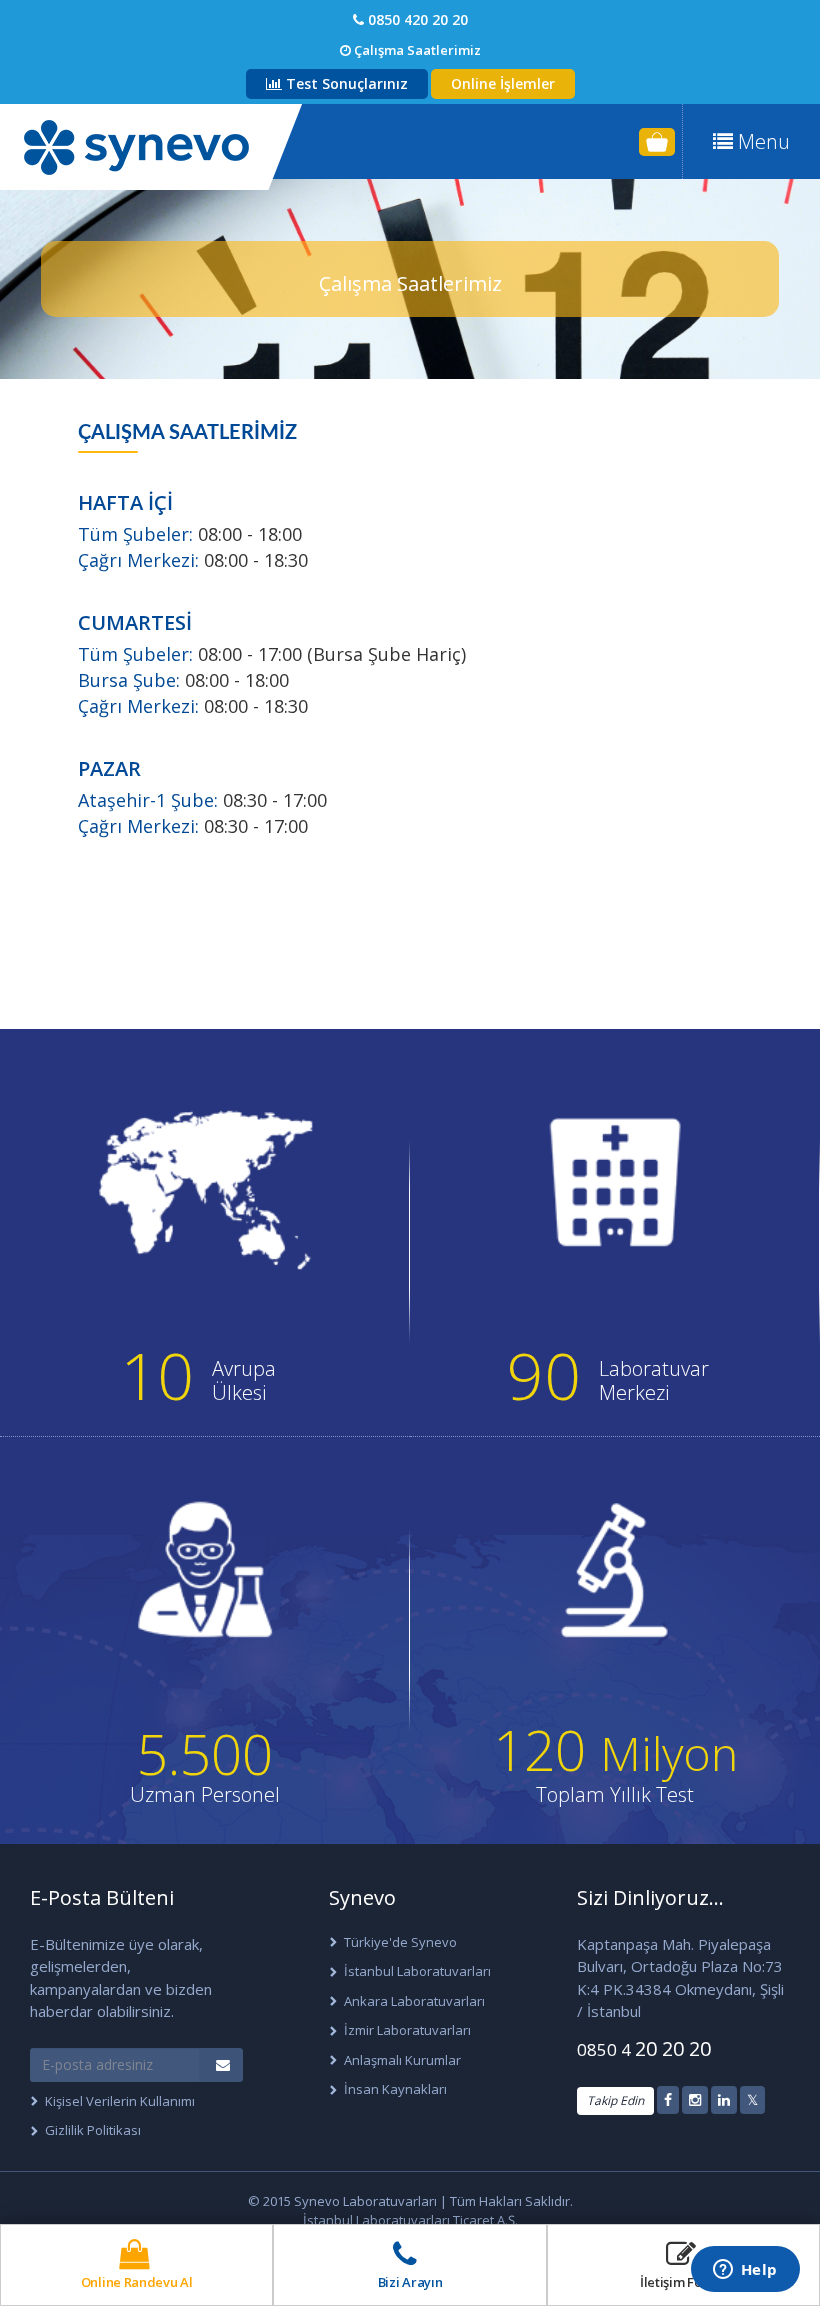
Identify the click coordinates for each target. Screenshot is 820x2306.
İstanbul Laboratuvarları (417, 1971)
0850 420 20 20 (416, 19)
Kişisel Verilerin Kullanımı (120, 2101)
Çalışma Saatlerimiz (416, 50)
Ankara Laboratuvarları (414, 2001)
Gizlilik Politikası (93, 2130)
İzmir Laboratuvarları (407, 2030)
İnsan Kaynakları (395, 2089)
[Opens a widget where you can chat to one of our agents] (745, 2271)
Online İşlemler (503, 83)
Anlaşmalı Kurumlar (402, 2060)
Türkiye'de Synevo (400, 1942)
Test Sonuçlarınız (345, 83)
